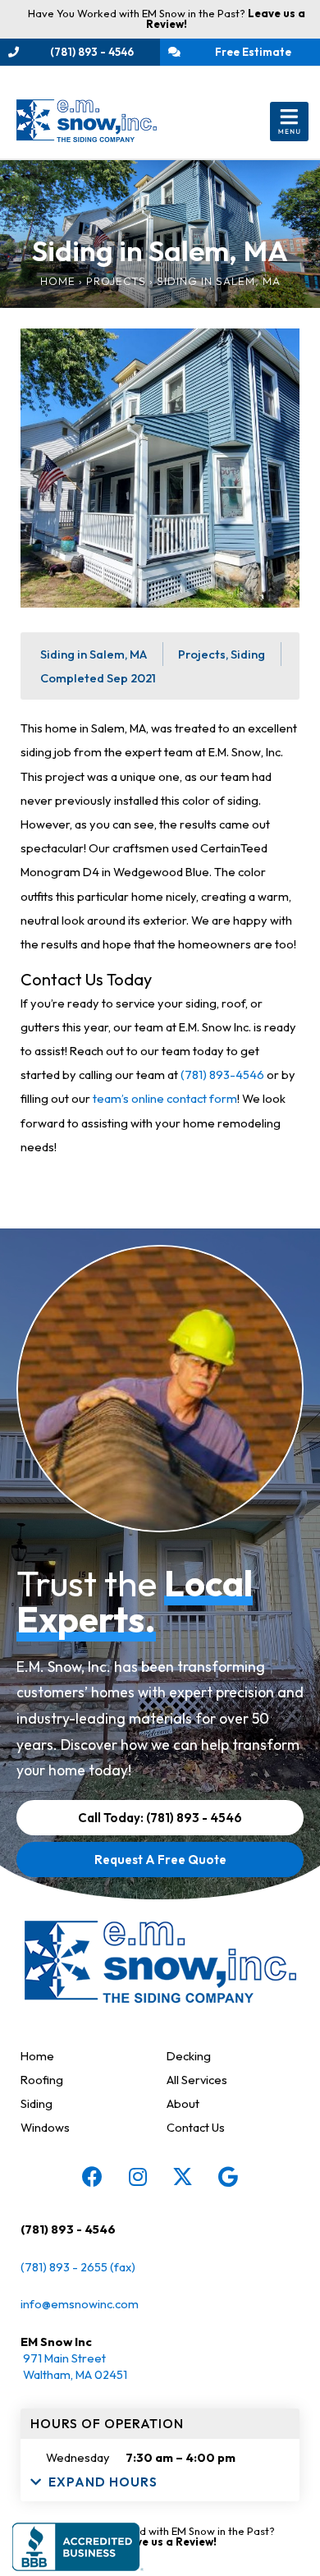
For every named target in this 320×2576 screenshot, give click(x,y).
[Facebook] (93, 2176)
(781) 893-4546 (222, 1074)
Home (58, 281)
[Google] (228, 2176)
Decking (189, 2056)
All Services (197, 2080)
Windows (45, 2127)
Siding (37, 2103)
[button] (289, 122)
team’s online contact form (165, 1098)
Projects (116, 281)
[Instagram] (138, 2176)
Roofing (42, 2080)
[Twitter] (183, 2176)
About (183, 2103)
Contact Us (196, 2127)
